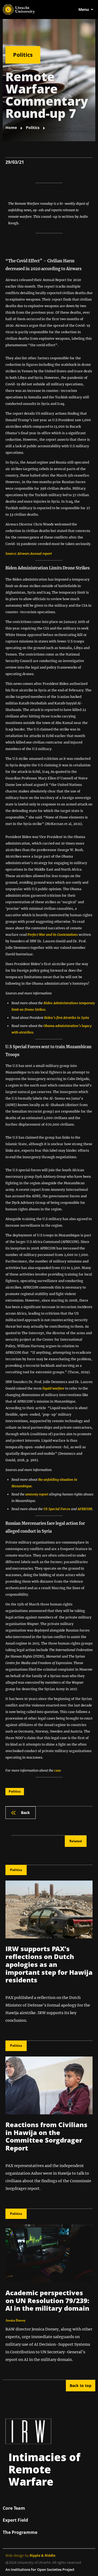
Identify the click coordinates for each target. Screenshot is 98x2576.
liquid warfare (53, 1388)
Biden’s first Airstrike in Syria (67, 1018)
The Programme (20, 2532)
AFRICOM (85, 1509)
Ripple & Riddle (42, 2555)
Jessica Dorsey (16, 2320)
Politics (23, 55)
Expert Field (15, 2520)
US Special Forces (57, 1509)
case (57, 1770)
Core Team (14, 2508)
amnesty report (37, 1494)
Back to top (81, 2386)
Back (25, 1813)
